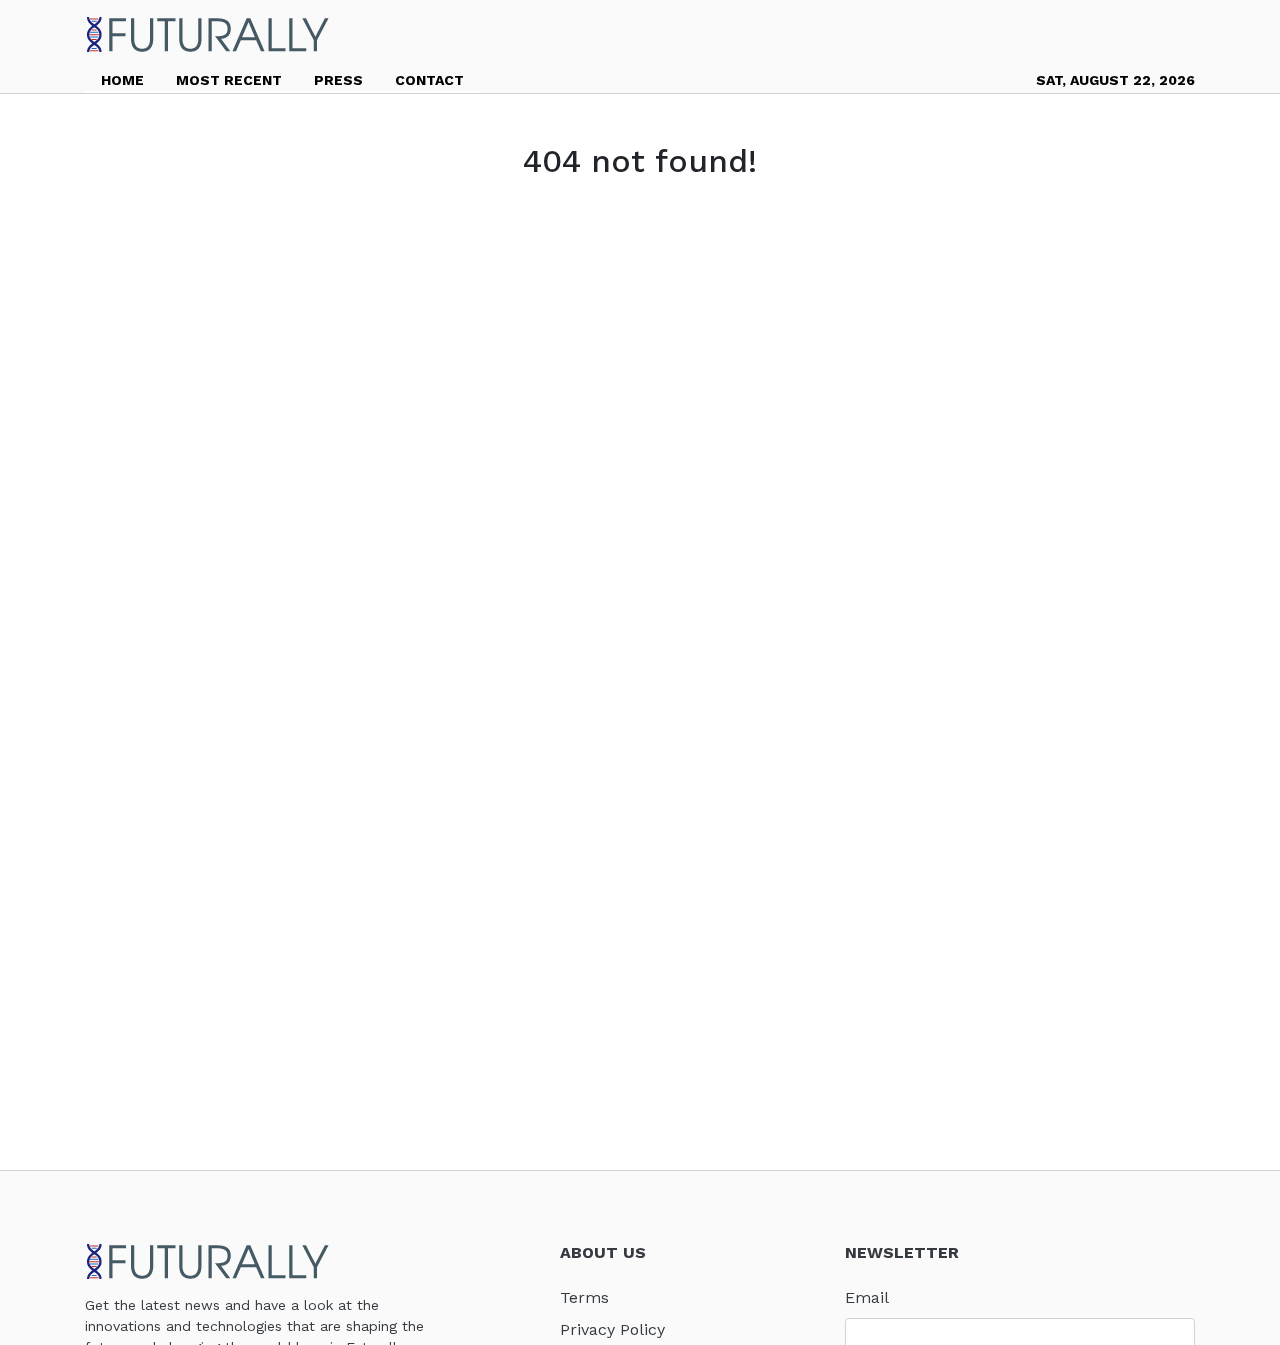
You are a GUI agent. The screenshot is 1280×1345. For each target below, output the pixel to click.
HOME (122, 80)
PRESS (338, 80)
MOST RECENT (229, 80)
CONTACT (429, 80)
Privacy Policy (612, 1329)
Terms (584, 1297)
